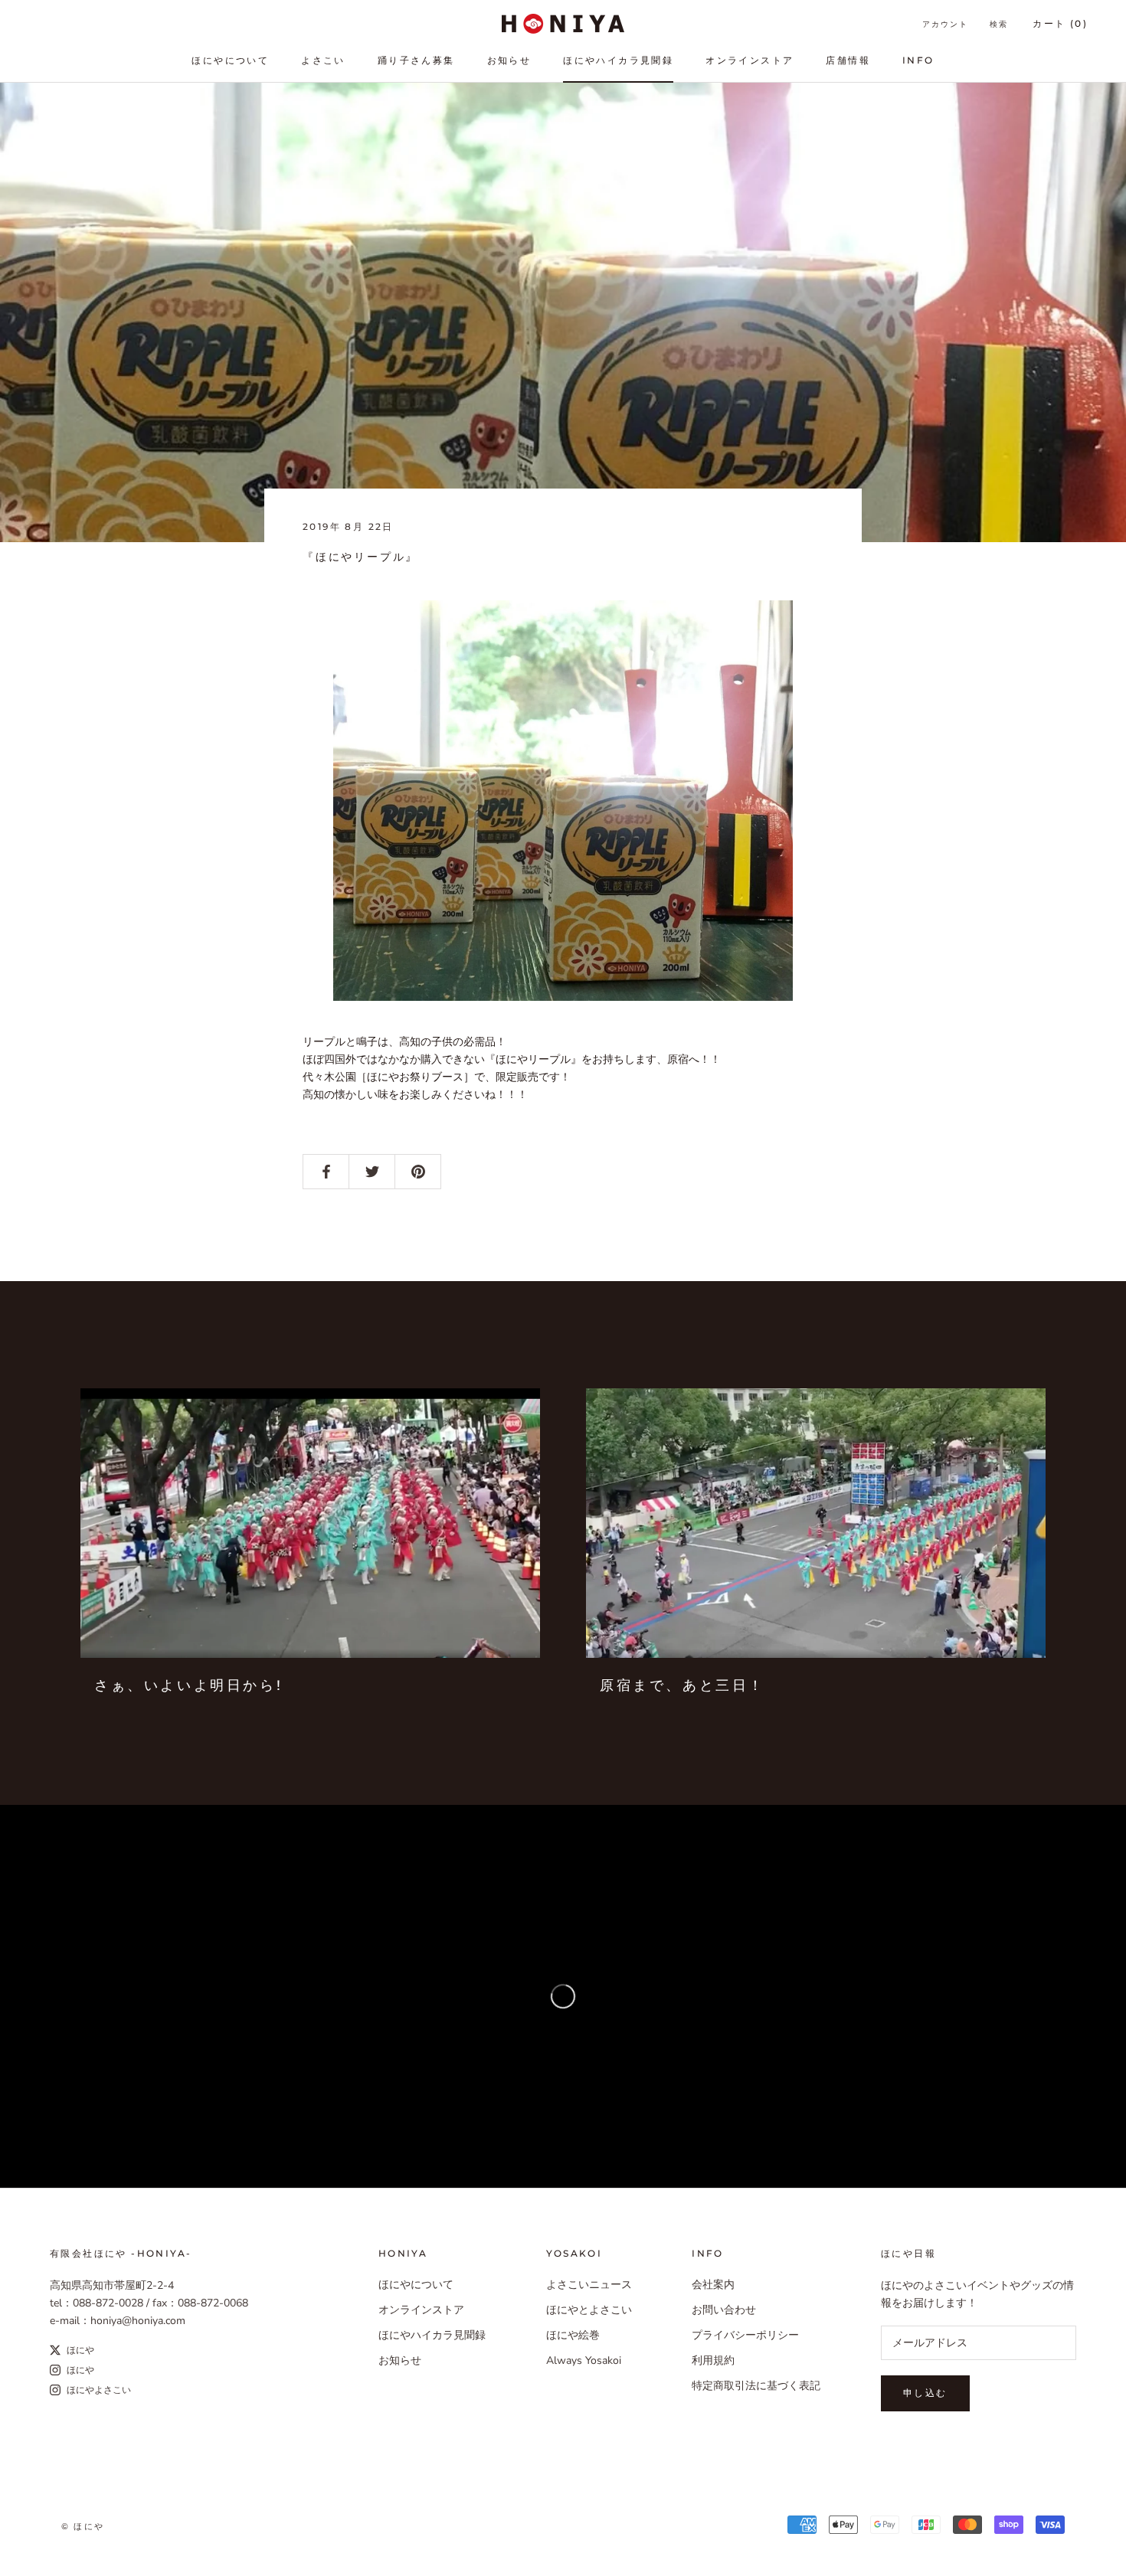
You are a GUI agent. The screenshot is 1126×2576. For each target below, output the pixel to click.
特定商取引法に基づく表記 (756, 2386)
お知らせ (509, 60)
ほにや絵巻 (573, 2335)
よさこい (323, 60)
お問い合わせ (724, 2310)
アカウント (945, 24)
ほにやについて (230, 60)
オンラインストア (750, 60)
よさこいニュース (589, 2285)
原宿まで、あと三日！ (682, 1685)
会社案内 (713, 2285)
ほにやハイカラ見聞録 (618, 60)
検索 (999, 24)
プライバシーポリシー (745, 2335)
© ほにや (83, 2526)
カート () (1060, 23)
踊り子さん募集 (416, 60)
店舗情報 (848, 60)
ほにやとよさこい (589, 2310)
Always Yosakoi (584, 2360)
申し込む (925, 2393)
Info (918, 60)
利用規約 (713, 2360)
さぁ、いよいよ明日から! (188, 1685)
